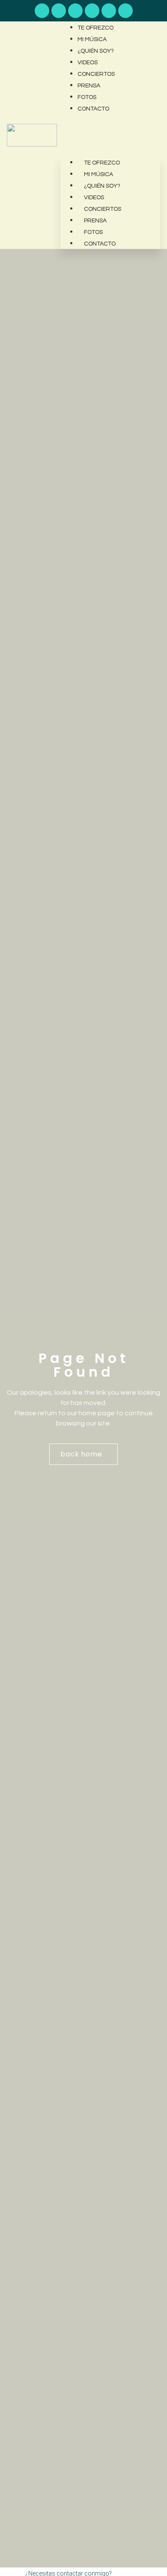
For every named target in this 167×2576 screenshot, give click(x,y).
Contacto (93, 109)
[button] (110, 120)
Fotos (87, 97)
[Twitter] (125, 11)
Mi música (92, 39)
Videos (88, 63)
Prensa (89, 86)
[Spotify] (59, 11)
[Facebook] (92, 11)
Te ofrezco (95, 28)
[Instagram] (109, 11)
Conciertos (96, 74)
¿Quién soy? (96, 51)
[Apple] (75, 11)
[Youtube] (42, 11)
